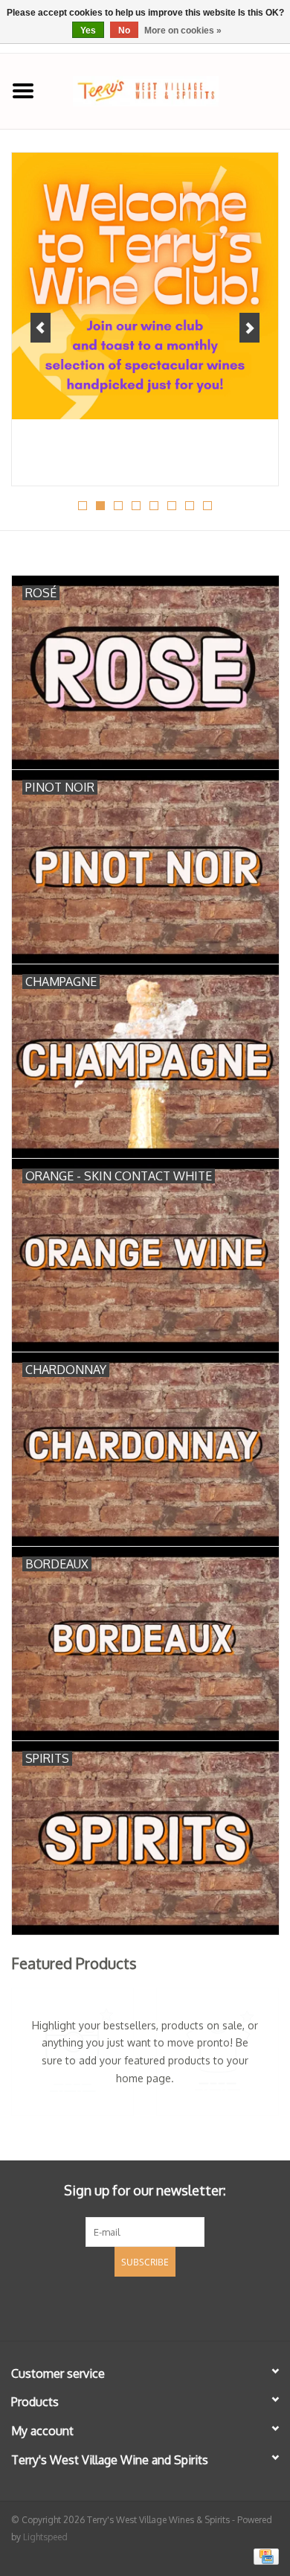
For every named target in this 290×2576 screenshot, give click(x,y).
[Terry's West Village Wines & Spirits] (168, 90)
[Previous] (41, 328)
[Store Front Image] (145, 286)
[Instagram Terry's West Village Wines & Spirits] (172, 2306)
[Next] (249, 328)
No (124, 31)
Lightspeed (45, 2537)
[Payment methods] (264, 2556)
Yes (88, 31)
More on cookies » (183, 31)
